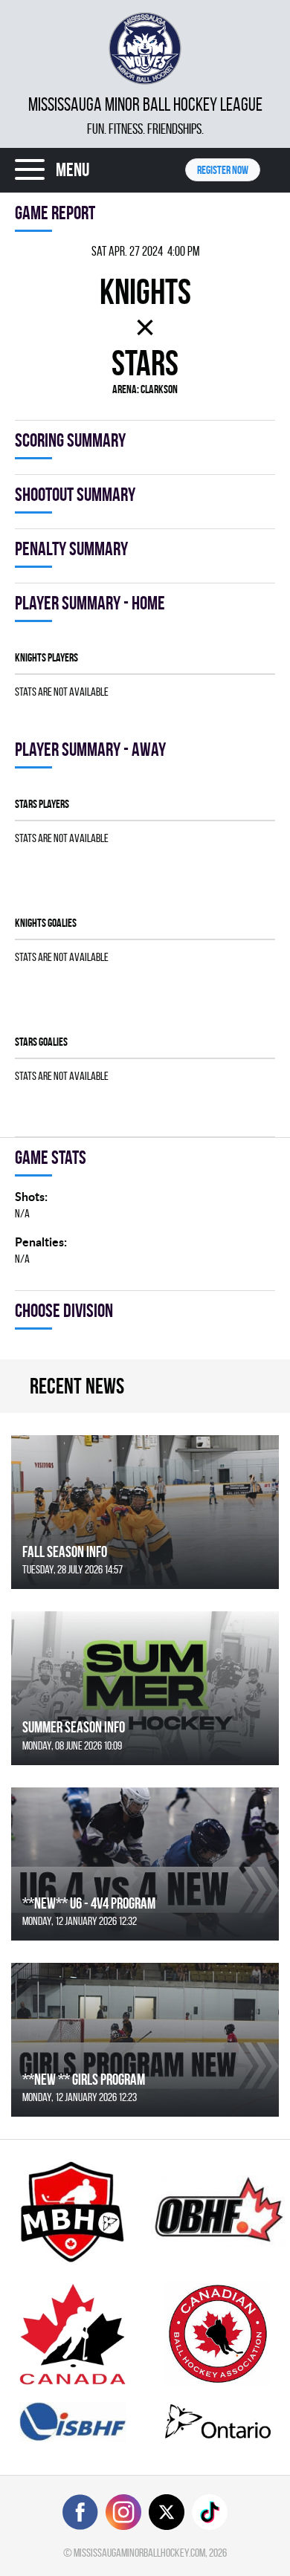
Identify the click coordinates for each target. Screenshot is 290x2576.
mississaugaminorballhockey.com (139, 2553)
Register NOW (223, 170)
